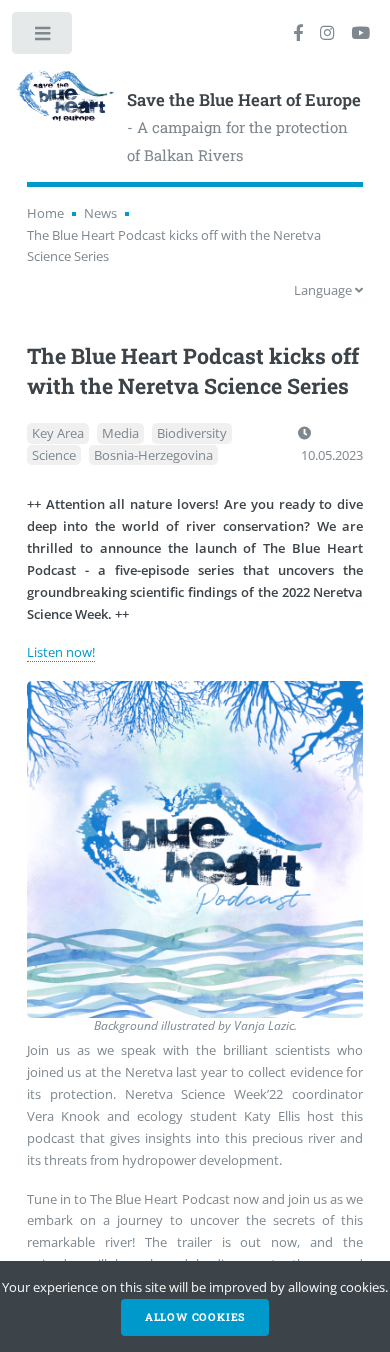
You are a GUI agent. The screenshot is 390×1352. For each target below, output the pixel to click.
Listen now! (61, 652)
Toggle (43, 37)
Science (54, 455)
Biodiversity (192, 433)
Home (45, 213)
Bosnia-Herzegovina (153, 455)
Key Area (58, 433)
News (100, 213)
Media (120, 433)
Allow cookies (195, 1317)
